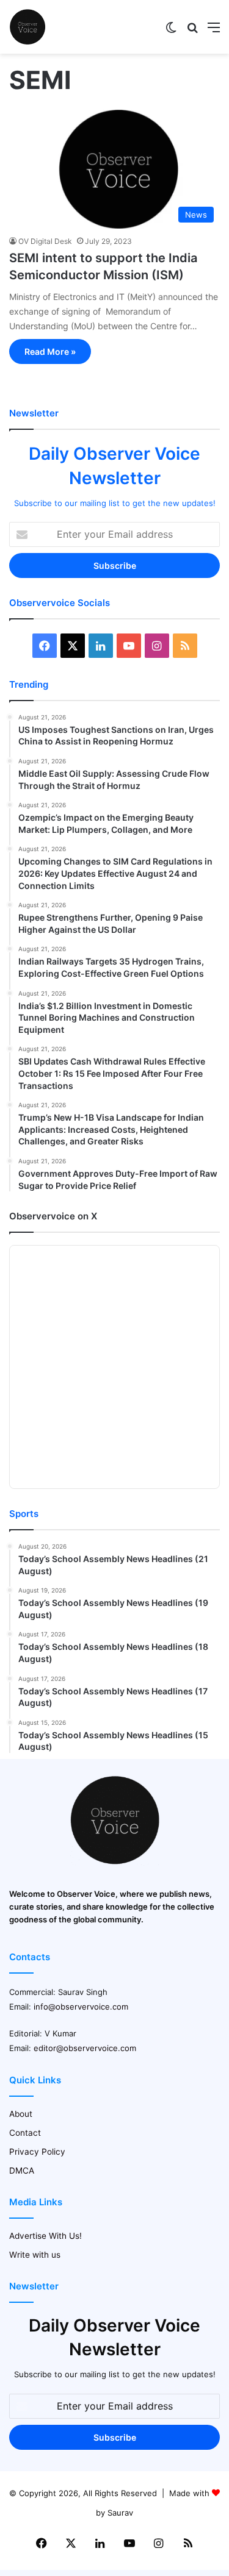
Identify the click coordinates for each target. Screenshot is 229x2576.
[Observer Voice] (27, 27)
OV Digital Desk (45, 241)
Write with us (35, 2255)
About (21, 2114)
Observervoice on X (53, 1216)
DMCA (22, 2171)
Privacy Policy (37, 2152)
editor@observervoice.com (85, 2048)
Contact (25, 2133)
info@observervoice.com (81, 2007)
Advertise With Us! (45, 2236)
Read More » (50, 351)
